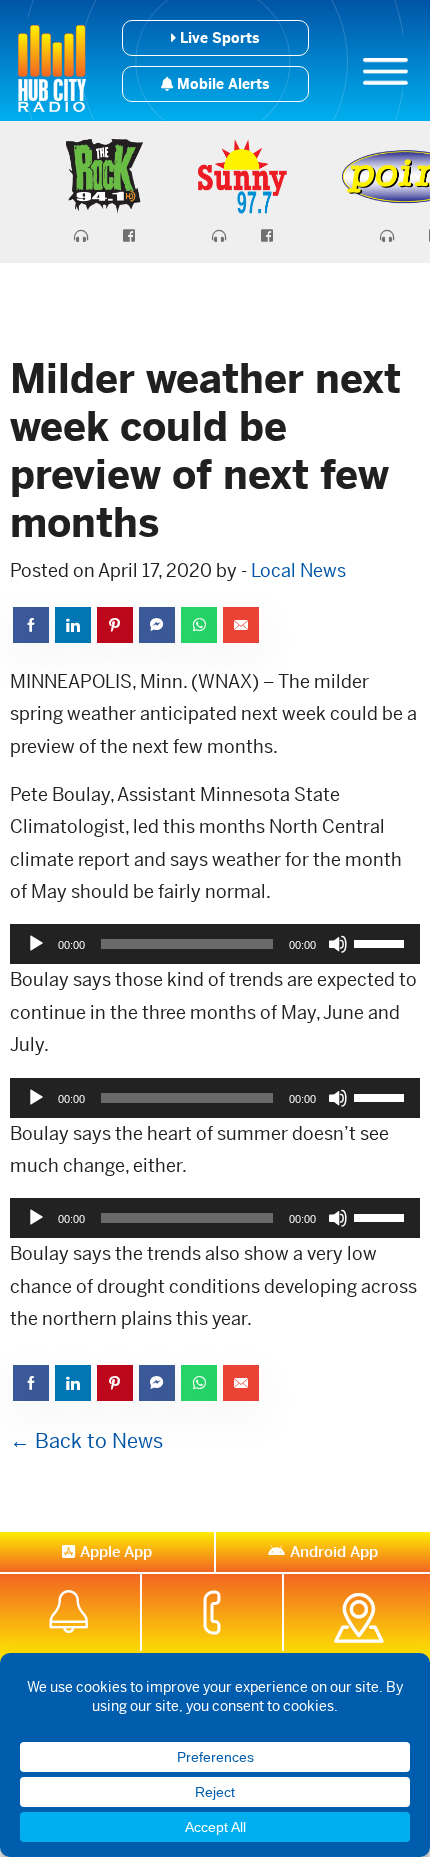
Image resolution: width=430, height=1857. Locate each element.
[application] (215, 944)
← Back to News (86, 1441)
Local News (298, 570)
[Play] (36, 944)
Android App (334, 1551)
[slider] (382, 942)
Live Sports (217, 38)
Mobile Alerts (221, 84)
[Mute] (338, 944)
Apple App (116, 1551)
